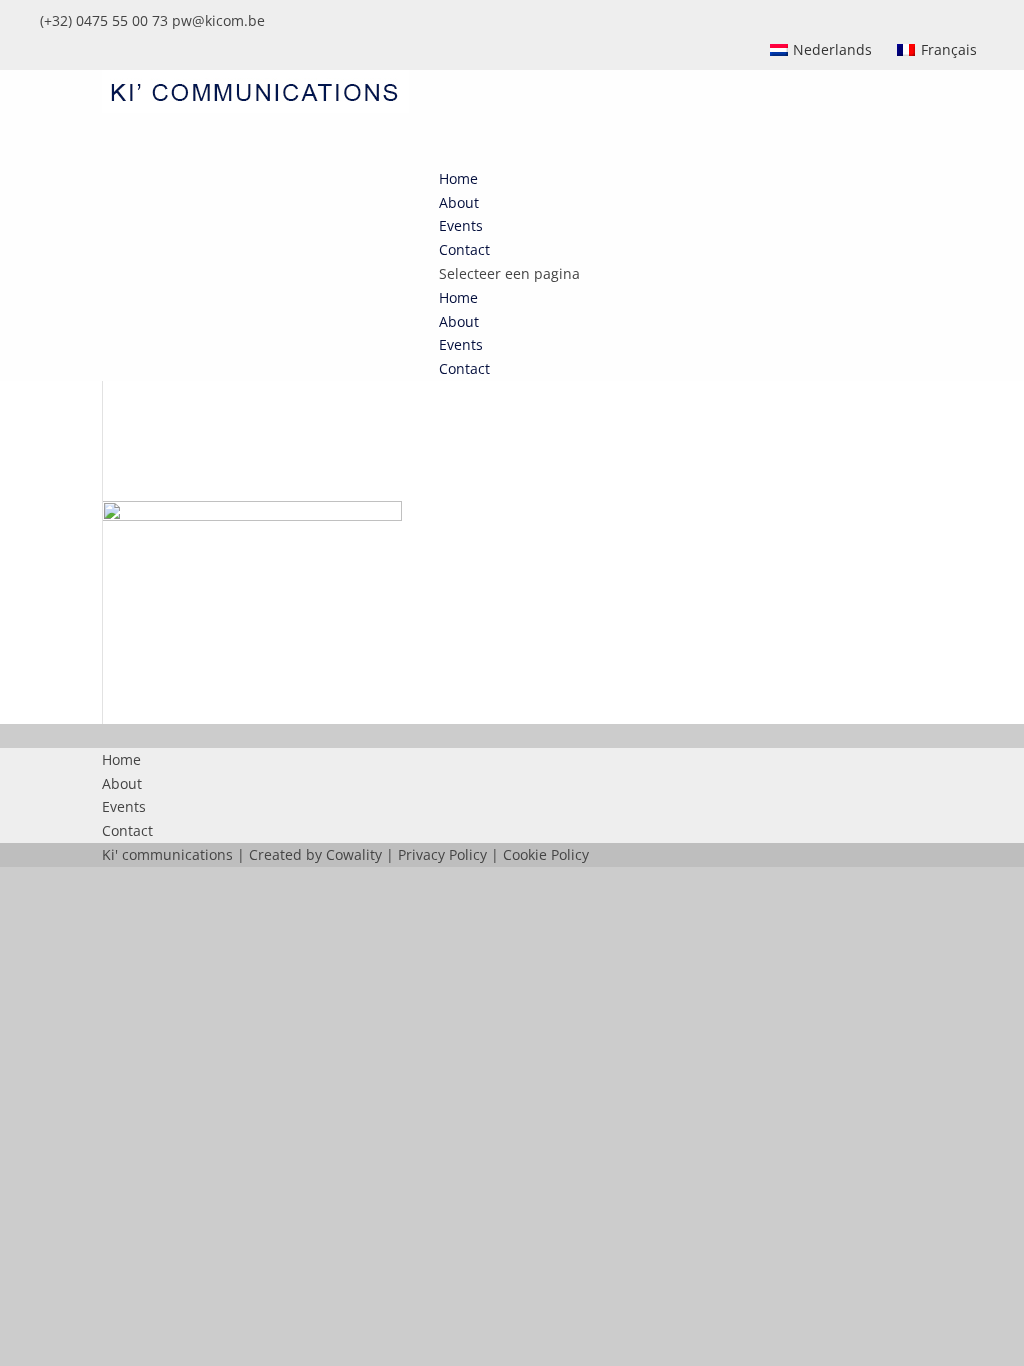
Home (458, 297)
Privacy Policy (442, 854)
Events (461, 344)
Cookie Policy (546, 854)
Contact (464, 368)
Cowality (354, 854)
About (459, 321)
